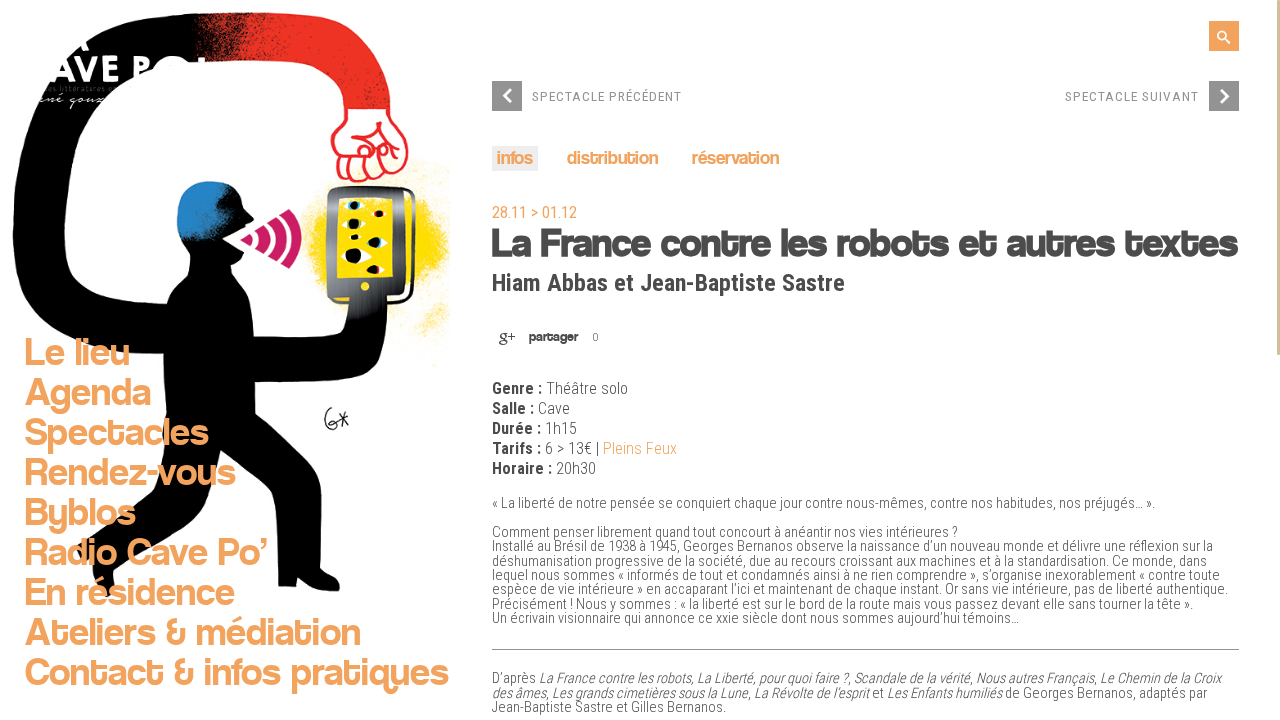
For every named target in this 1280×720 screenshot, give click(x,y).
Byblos (80, 515)
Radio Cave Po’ (146, 555)
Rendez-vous (130, 475)
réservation (735, 159)
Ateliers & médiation (193, 635)
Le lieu (77, 355)
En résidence (130, 595)
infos (515, 159)
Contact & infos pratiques (237, 675)
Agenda (88, 395)
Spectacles (117, 435)
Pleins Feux (640, 448)
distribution (612, 159)
